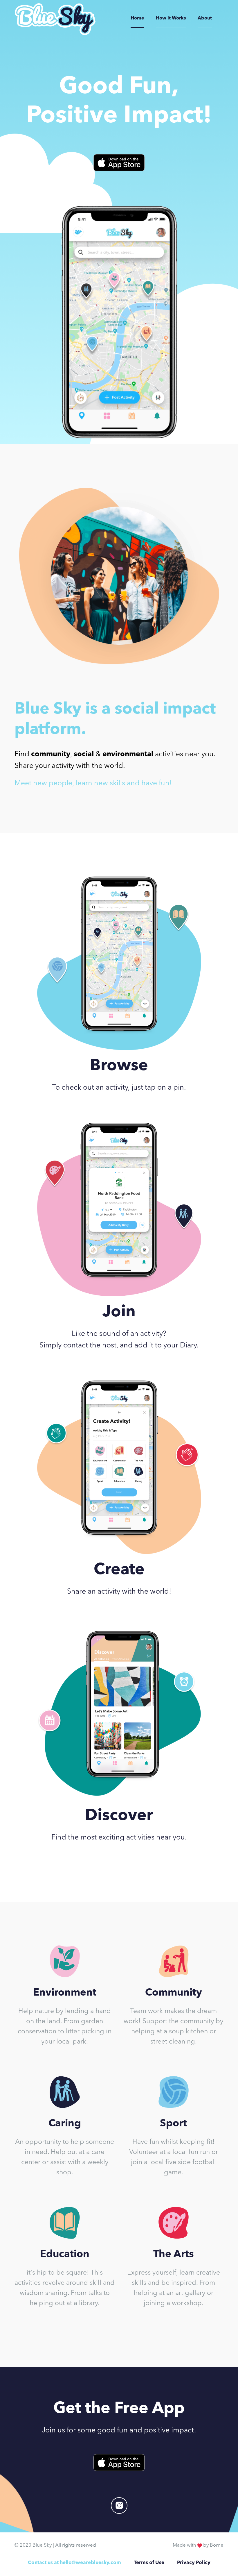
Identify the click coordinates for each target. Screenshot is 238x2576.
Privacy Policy (194, 2563)
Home (137, 18)
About (205, 18)
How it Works (171, 18)
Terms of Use (149, 2563)
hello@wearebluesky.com (90, 2563)
